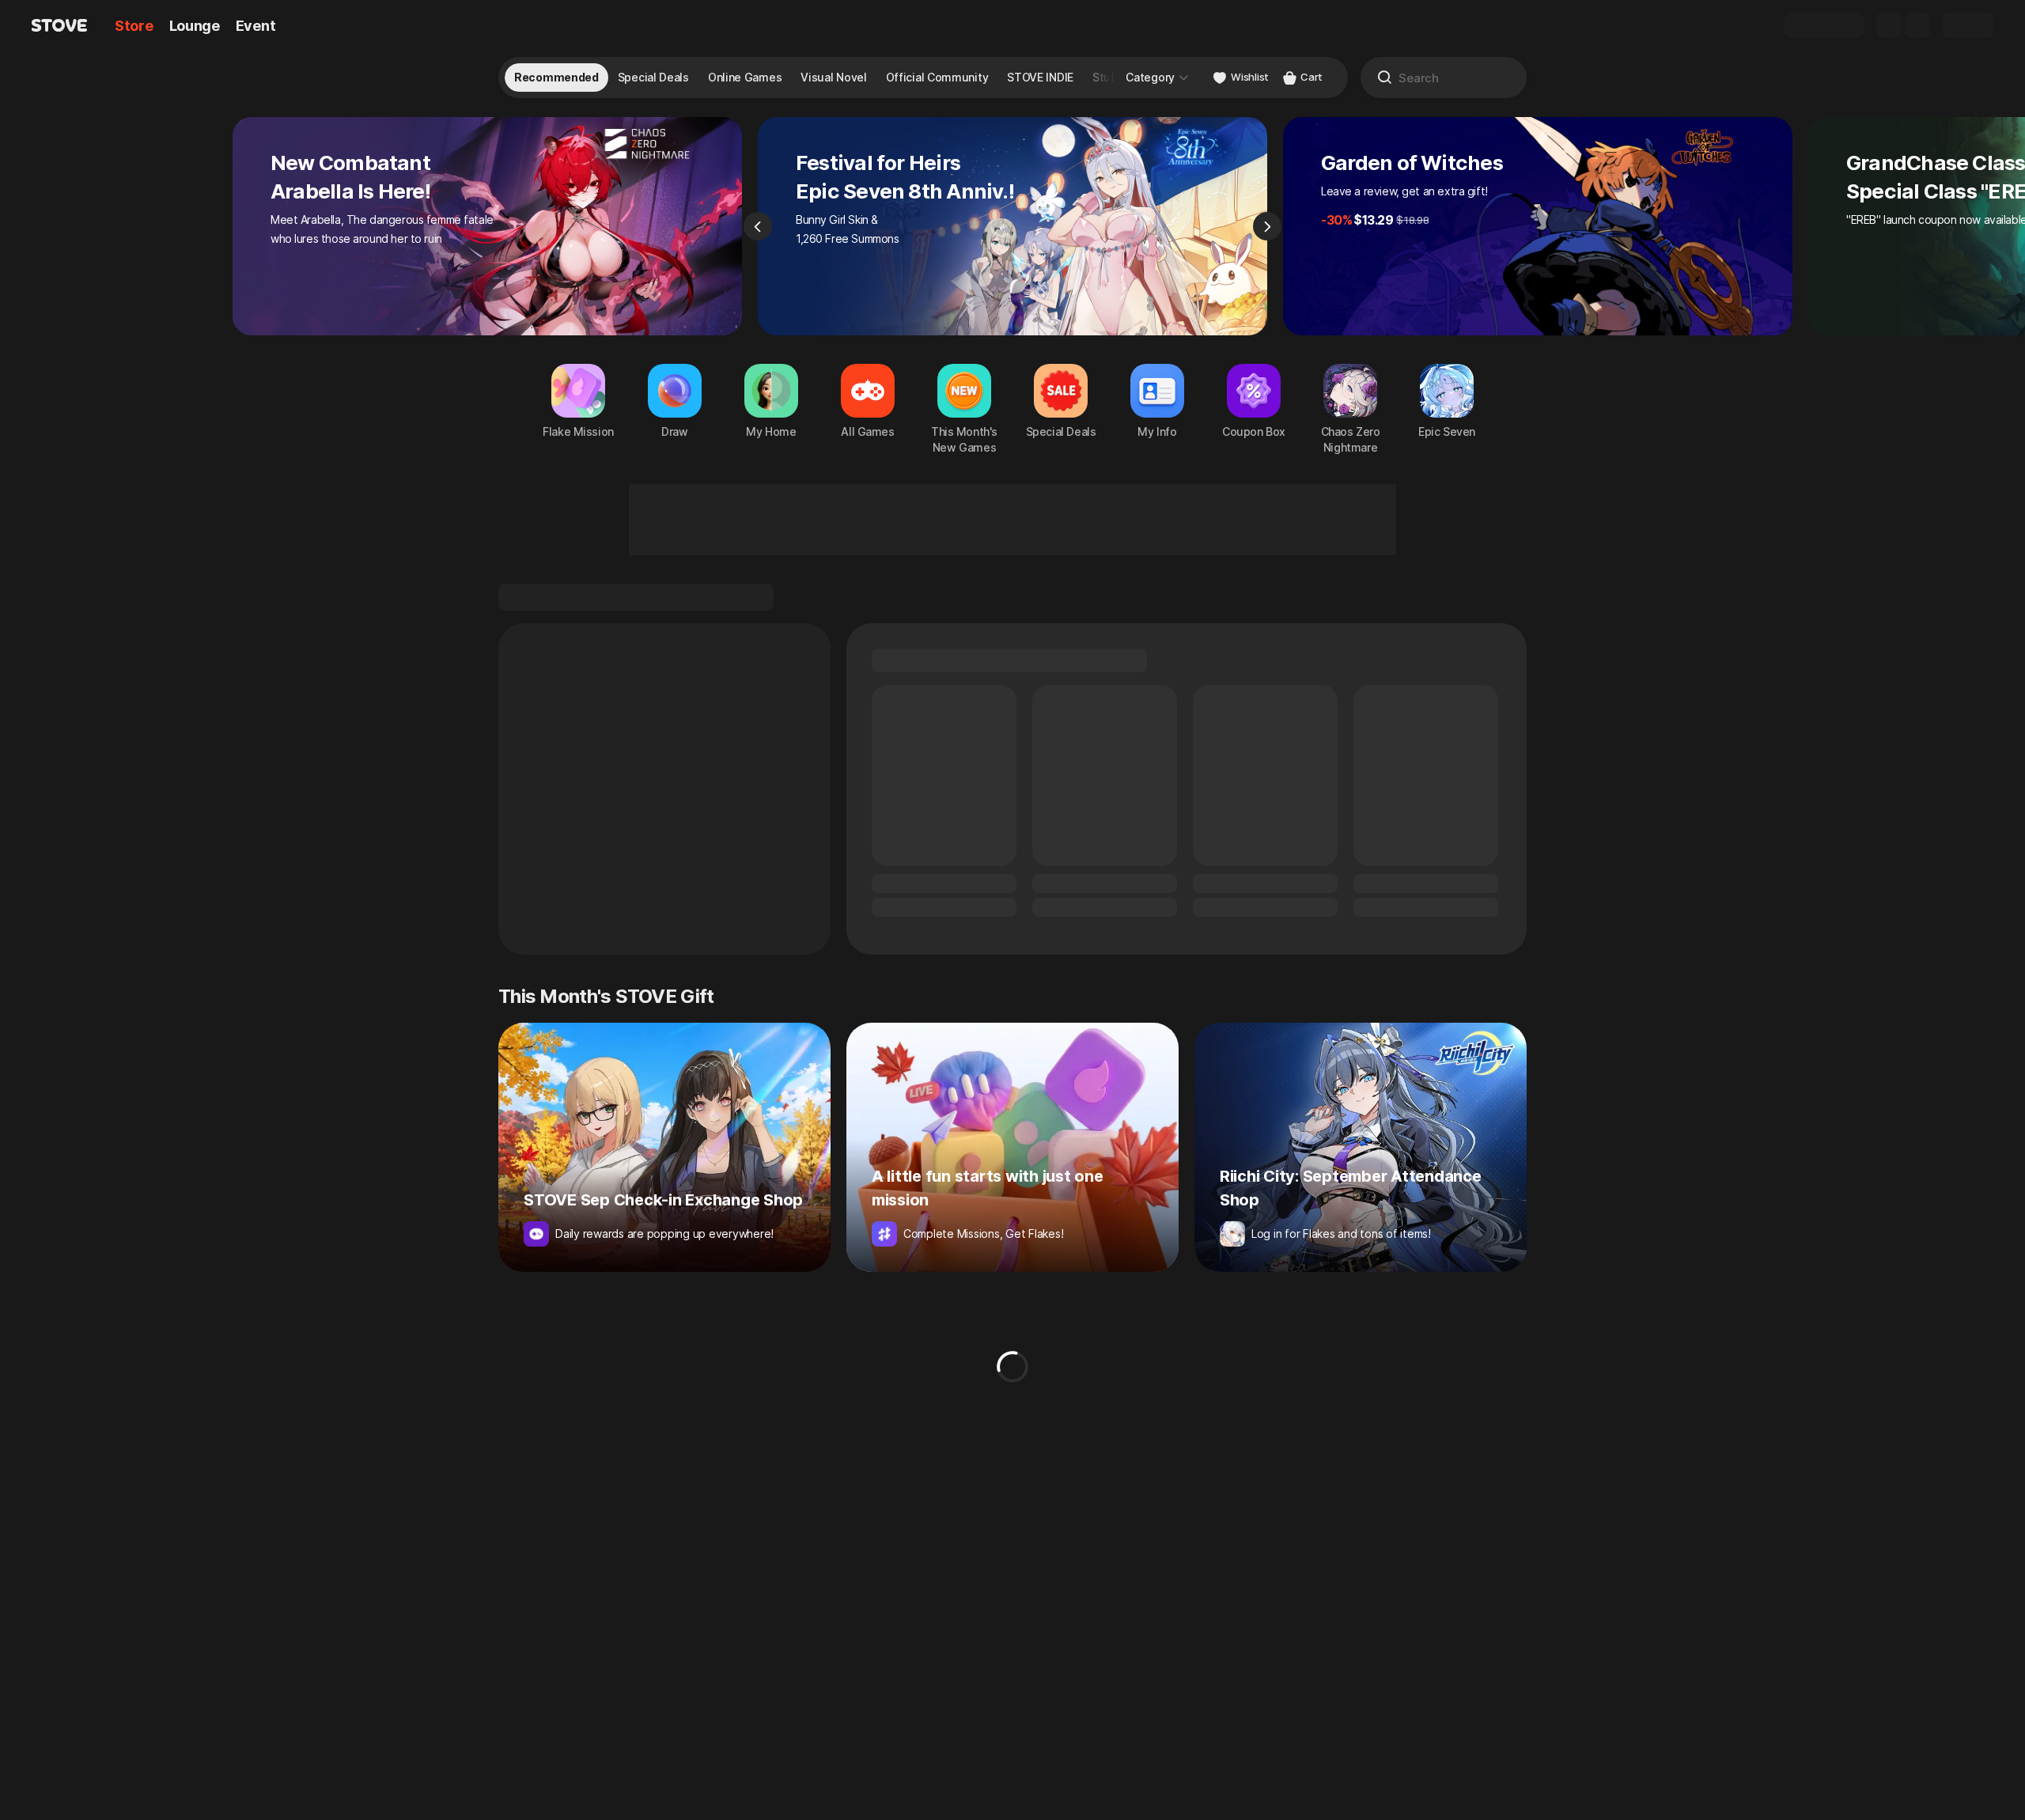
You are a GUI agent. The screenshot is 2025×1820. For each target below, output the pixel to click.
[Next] (1267, 226)
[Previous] (758, 226)
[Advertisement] (1012, 520)
